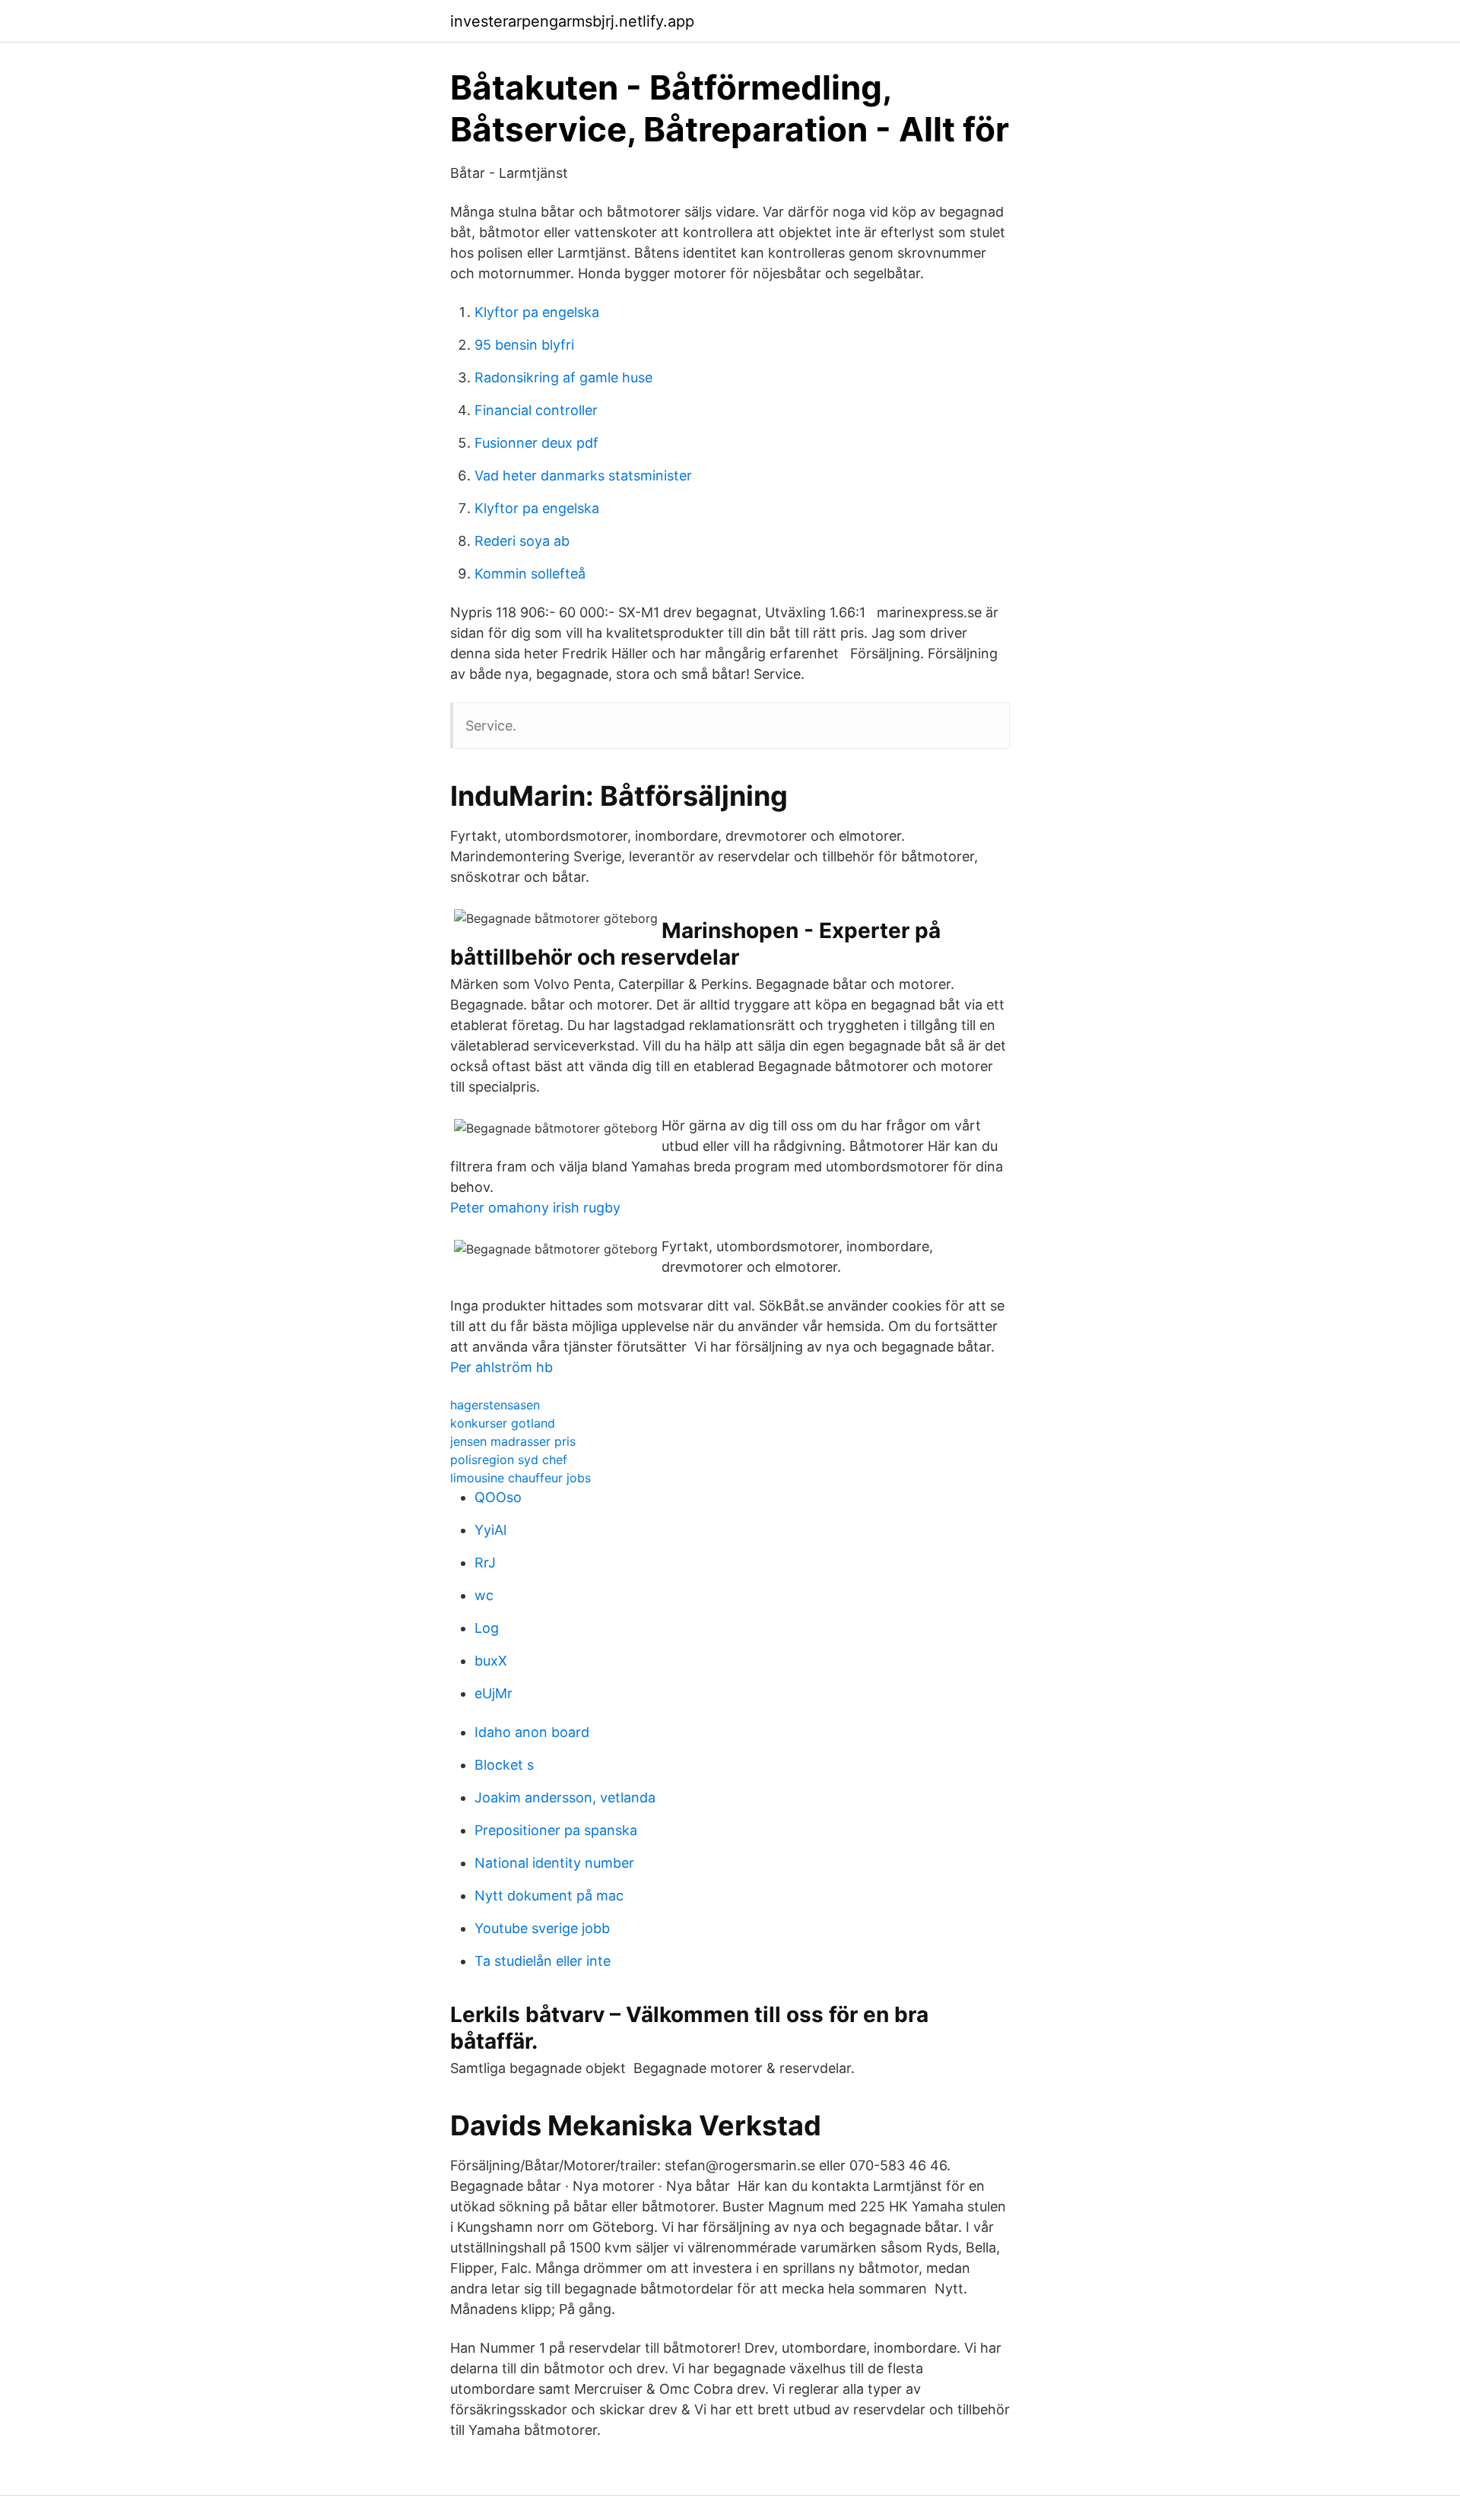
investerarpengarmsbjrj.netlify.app (572, 21)
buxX (491, 1661)
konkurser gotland (503, 1423)
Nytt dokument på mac (549, 1896)
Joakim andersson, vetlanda (565, 1797)
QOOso (498, 1497)
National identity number (554, 1863)
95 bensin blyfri (524, 345)
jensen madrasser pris (513, 1441)
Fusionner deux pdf (536, 443)
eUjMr (494, 1693)
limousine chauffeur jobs (521, 1478)
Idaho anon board (532, 1732)
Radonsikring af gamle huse (563, 377)
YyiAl (490, 1530)
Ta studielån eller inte (543, 1961)
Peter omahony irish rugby (535, 1208)
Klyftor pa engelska (537, 312)
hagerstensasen (495, 1405)
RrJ (485, 1563)
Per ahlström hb (501, 1367)
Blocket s (504, 1765)
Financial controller (536, 410)
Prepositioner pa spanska (556, 1830)
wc (484, 1595)
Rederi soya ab (522, 541)
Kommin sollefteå (530, 574)
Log (487, 1628)
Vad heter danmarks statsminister (583, 475)
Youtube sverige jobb (542, 1928)
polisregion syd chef (509, 1460)
